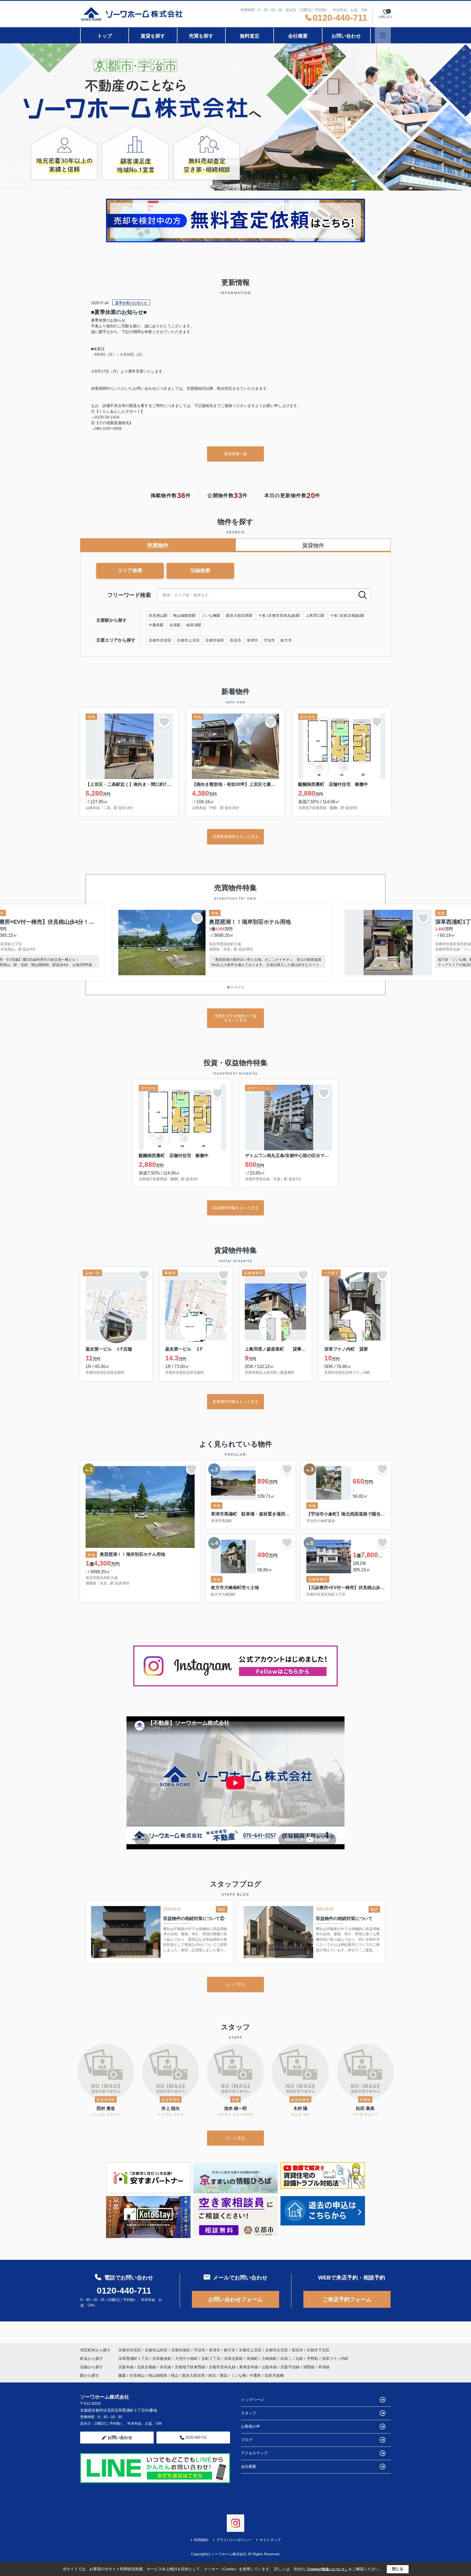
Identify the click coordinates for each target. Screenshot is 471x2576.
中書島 (255, 2375)
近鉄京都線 (147, 2367)
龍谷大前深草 (194, 2375)
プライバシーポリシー (234, 2540)
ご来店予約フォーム (347, 2299)
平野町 (313, 2358)
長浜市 (235, 640)
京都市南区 (215, 640)
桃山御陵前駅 (185, 615)
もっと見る (235, 1984)
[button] (228, 987)
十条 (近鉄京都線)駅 (347, 615)
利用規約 (201, 2540)
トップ (105, 36)
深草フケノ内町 (335, 2358)
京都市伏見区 (160, 640)
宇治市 (269, 640)
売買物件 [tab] (158, 545)
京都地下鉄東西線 (191, 2367)
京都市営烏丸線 (223, 2367)
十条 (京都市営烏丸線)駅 (279, 615)
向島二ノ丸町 (292, 2358)
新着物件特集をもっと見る (235, 1402)
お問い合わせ (346, 36)
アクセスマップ (254, 2453)
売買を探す (201, 36)
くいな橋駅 (211, 615)
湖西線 (309, 2367)
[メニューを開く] (383, 35)
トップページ (252, 2400)
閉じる (398, 2569)
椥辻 (212, 2375)
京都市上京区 (188, 640)
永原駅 (175, 625)
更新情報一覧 (235, 454)
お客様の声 (250, 2426)
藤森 (122, 2375)
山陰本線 (270, 2367)
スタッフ (249, 2413)
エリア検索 (130, 570)
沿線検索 (200, 570)
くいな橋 (238, 2375)
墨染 (224, 2375)
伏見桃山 (137, 2375)
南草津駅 (194, 625)
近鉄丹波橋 (274, 2375)
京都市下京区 (318, 2350)
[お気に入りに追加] (164, 722)
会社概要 (298, 36)
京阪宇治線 (291, 2367)
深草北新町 (234, 2358)
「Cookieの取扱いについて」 (327, 2569)
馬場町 (253, 2358)
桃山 (175, 2375)
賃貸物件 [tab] (313, 545)
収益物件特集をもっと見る (235, 1208)
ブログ (247, 2440)
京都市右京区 (277, 2350)
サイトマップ (270, 2540)
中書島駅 (156, 625)
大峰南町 (270, 2358)
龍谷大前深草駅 (239, 615)
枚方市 (286, 640)
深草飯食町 (162, 2358)
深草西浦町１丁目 (134, 2358)
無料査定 (250, 36)
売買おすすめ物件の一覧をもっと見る (235, 1018)
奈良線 (166, 2367)
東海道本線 (249, 2367)
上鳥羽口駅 (315, 615)
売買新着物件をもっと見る (235, 836)
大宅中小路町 (187, 2358)
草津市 (252, 640)
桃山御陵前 (158, 2375)
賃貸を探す (153, 36)
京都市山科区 (156, 2350)
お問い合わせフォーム (235, 2299)
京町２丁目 (212, 2358)
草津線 (324, 2367)
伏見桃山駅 (158, 615)
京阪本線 (126, 2367)
